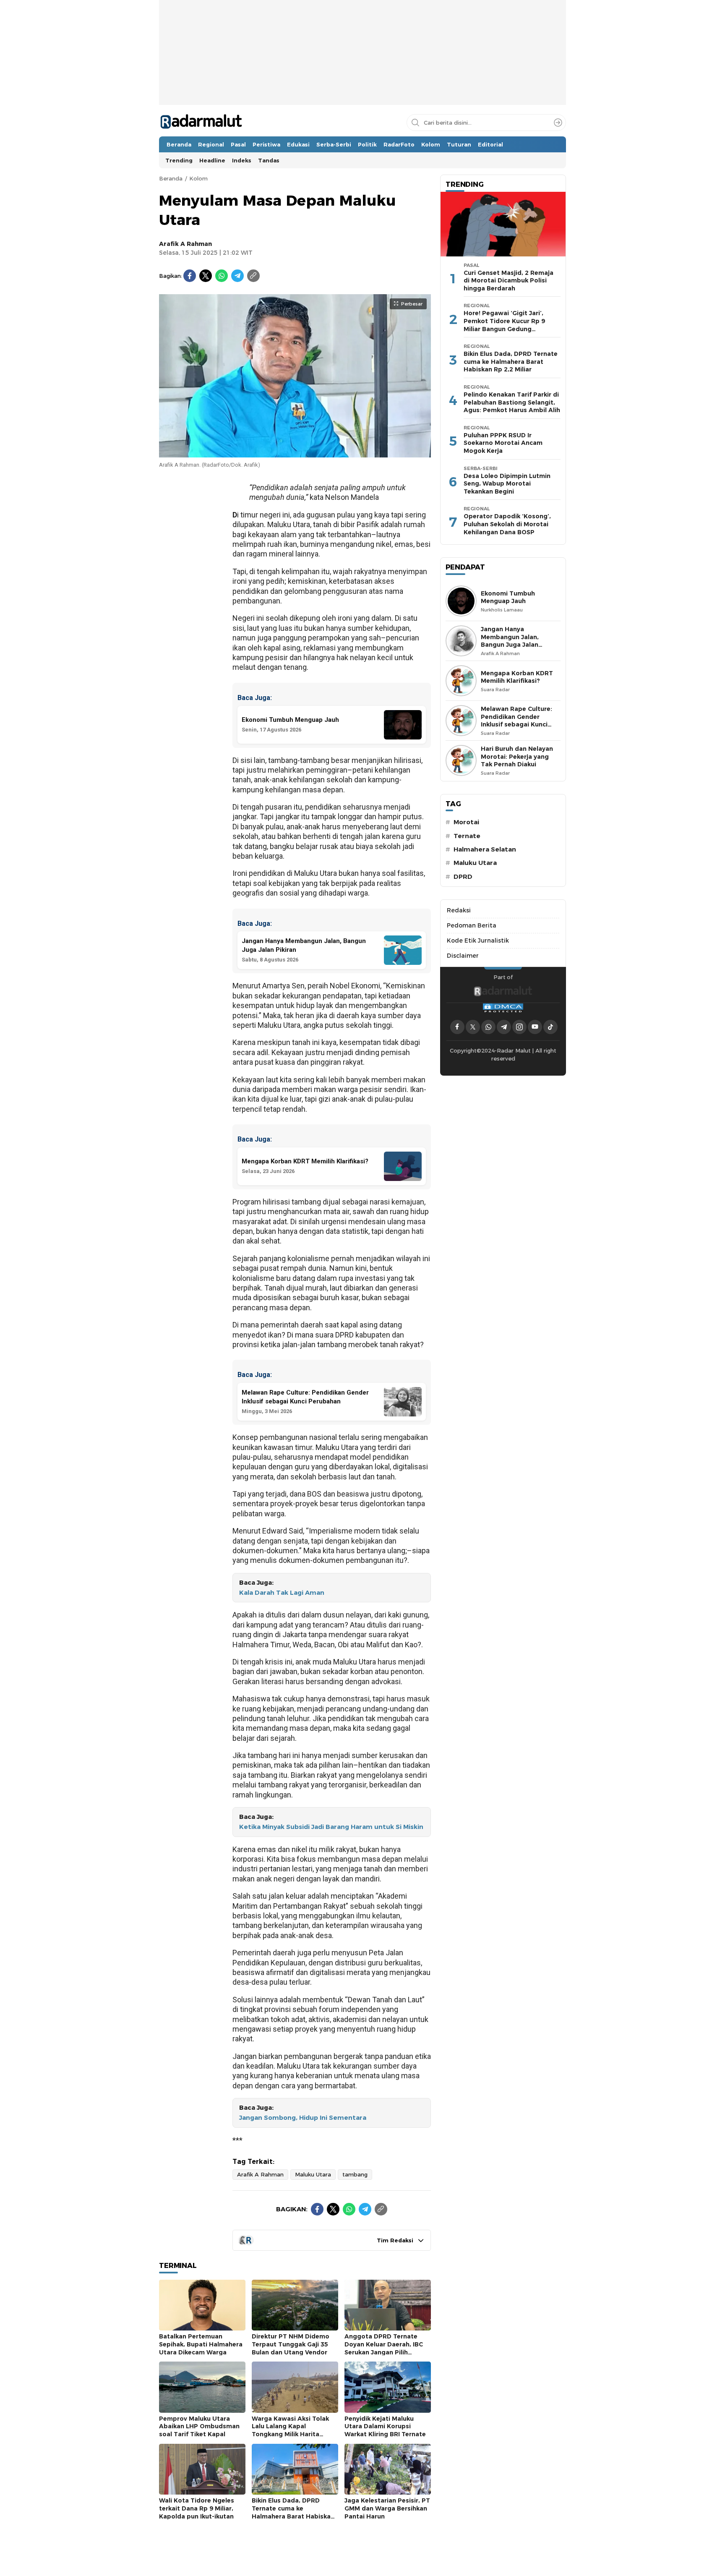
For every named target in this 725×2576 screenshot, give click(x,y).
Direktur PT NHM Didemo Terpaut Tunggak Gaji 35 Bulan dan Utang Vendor (291, 2344)
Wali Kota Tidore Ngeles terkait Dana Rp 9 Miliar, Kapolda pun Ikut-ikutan (197, 2508)
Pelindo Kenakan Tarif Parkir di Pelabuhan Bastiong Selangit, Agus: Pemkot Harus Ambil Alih (512, 402)
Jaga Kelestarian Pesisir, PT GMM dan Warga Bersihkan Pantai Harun (387, 2508)
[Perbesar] (295, 453)
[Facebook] (190, 276)
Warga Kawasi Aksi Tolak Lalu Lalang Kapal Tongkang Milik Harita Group (290, 2430)
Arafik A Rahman (185, 244)
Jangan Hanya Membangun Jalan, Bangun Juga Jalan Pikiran (510, 641)
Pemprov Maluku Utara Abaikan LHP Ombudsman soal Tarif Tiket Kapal (199, 2426)
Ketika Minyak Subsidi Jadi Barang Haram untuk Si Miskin (331, 1827)
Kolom (198, 178)
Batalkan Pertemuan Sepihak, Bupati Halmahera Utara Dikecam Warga (201, 2344)
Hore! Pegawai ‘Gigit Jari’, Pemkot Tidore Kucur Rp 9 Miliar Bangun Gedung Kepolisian (504, 325)
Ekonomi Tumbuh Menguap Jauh (508, 597)
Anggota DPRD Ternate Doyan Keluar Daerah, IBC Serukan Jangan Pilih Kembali (384, 2348)
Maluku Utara (313, 2174)
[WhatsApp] (222, 276)
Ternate (467, 836)
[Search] (558, 123)
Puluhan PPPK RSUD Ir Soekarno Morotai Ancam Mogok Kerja (503, 443)
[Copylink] (253, 276)
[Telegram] (237, 276)
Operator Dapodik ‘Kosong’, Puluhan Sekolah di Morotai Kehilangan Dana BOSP (507, 524)
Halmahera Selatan (485, 849)
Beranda (171, 178)
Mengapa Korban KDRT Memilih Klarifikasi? (517, 677)
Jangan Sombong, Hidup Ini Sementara (303, 2118)
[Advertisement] (362, 78)
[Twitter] (206, 276)
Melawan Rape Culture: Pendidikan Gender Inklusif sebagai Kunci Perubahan (516, 721)
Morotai (466, 822)
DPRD (463, 877)
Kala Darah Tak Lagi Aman (282, 1593)
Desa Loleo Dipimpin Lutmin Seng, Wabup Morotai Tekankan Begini (507, 484)
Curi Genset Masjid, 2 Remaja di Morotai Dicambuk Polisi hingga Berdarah (509, 281)
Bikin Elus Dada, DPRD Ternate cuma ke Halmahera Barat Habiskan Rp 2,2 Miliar (293, 2512)
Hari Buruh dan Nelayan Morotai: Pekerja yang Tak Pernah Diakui (517, 756)
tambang (355, 2174)
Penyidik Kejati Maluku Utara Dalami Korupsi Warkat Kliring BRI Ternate (385, 2426)
